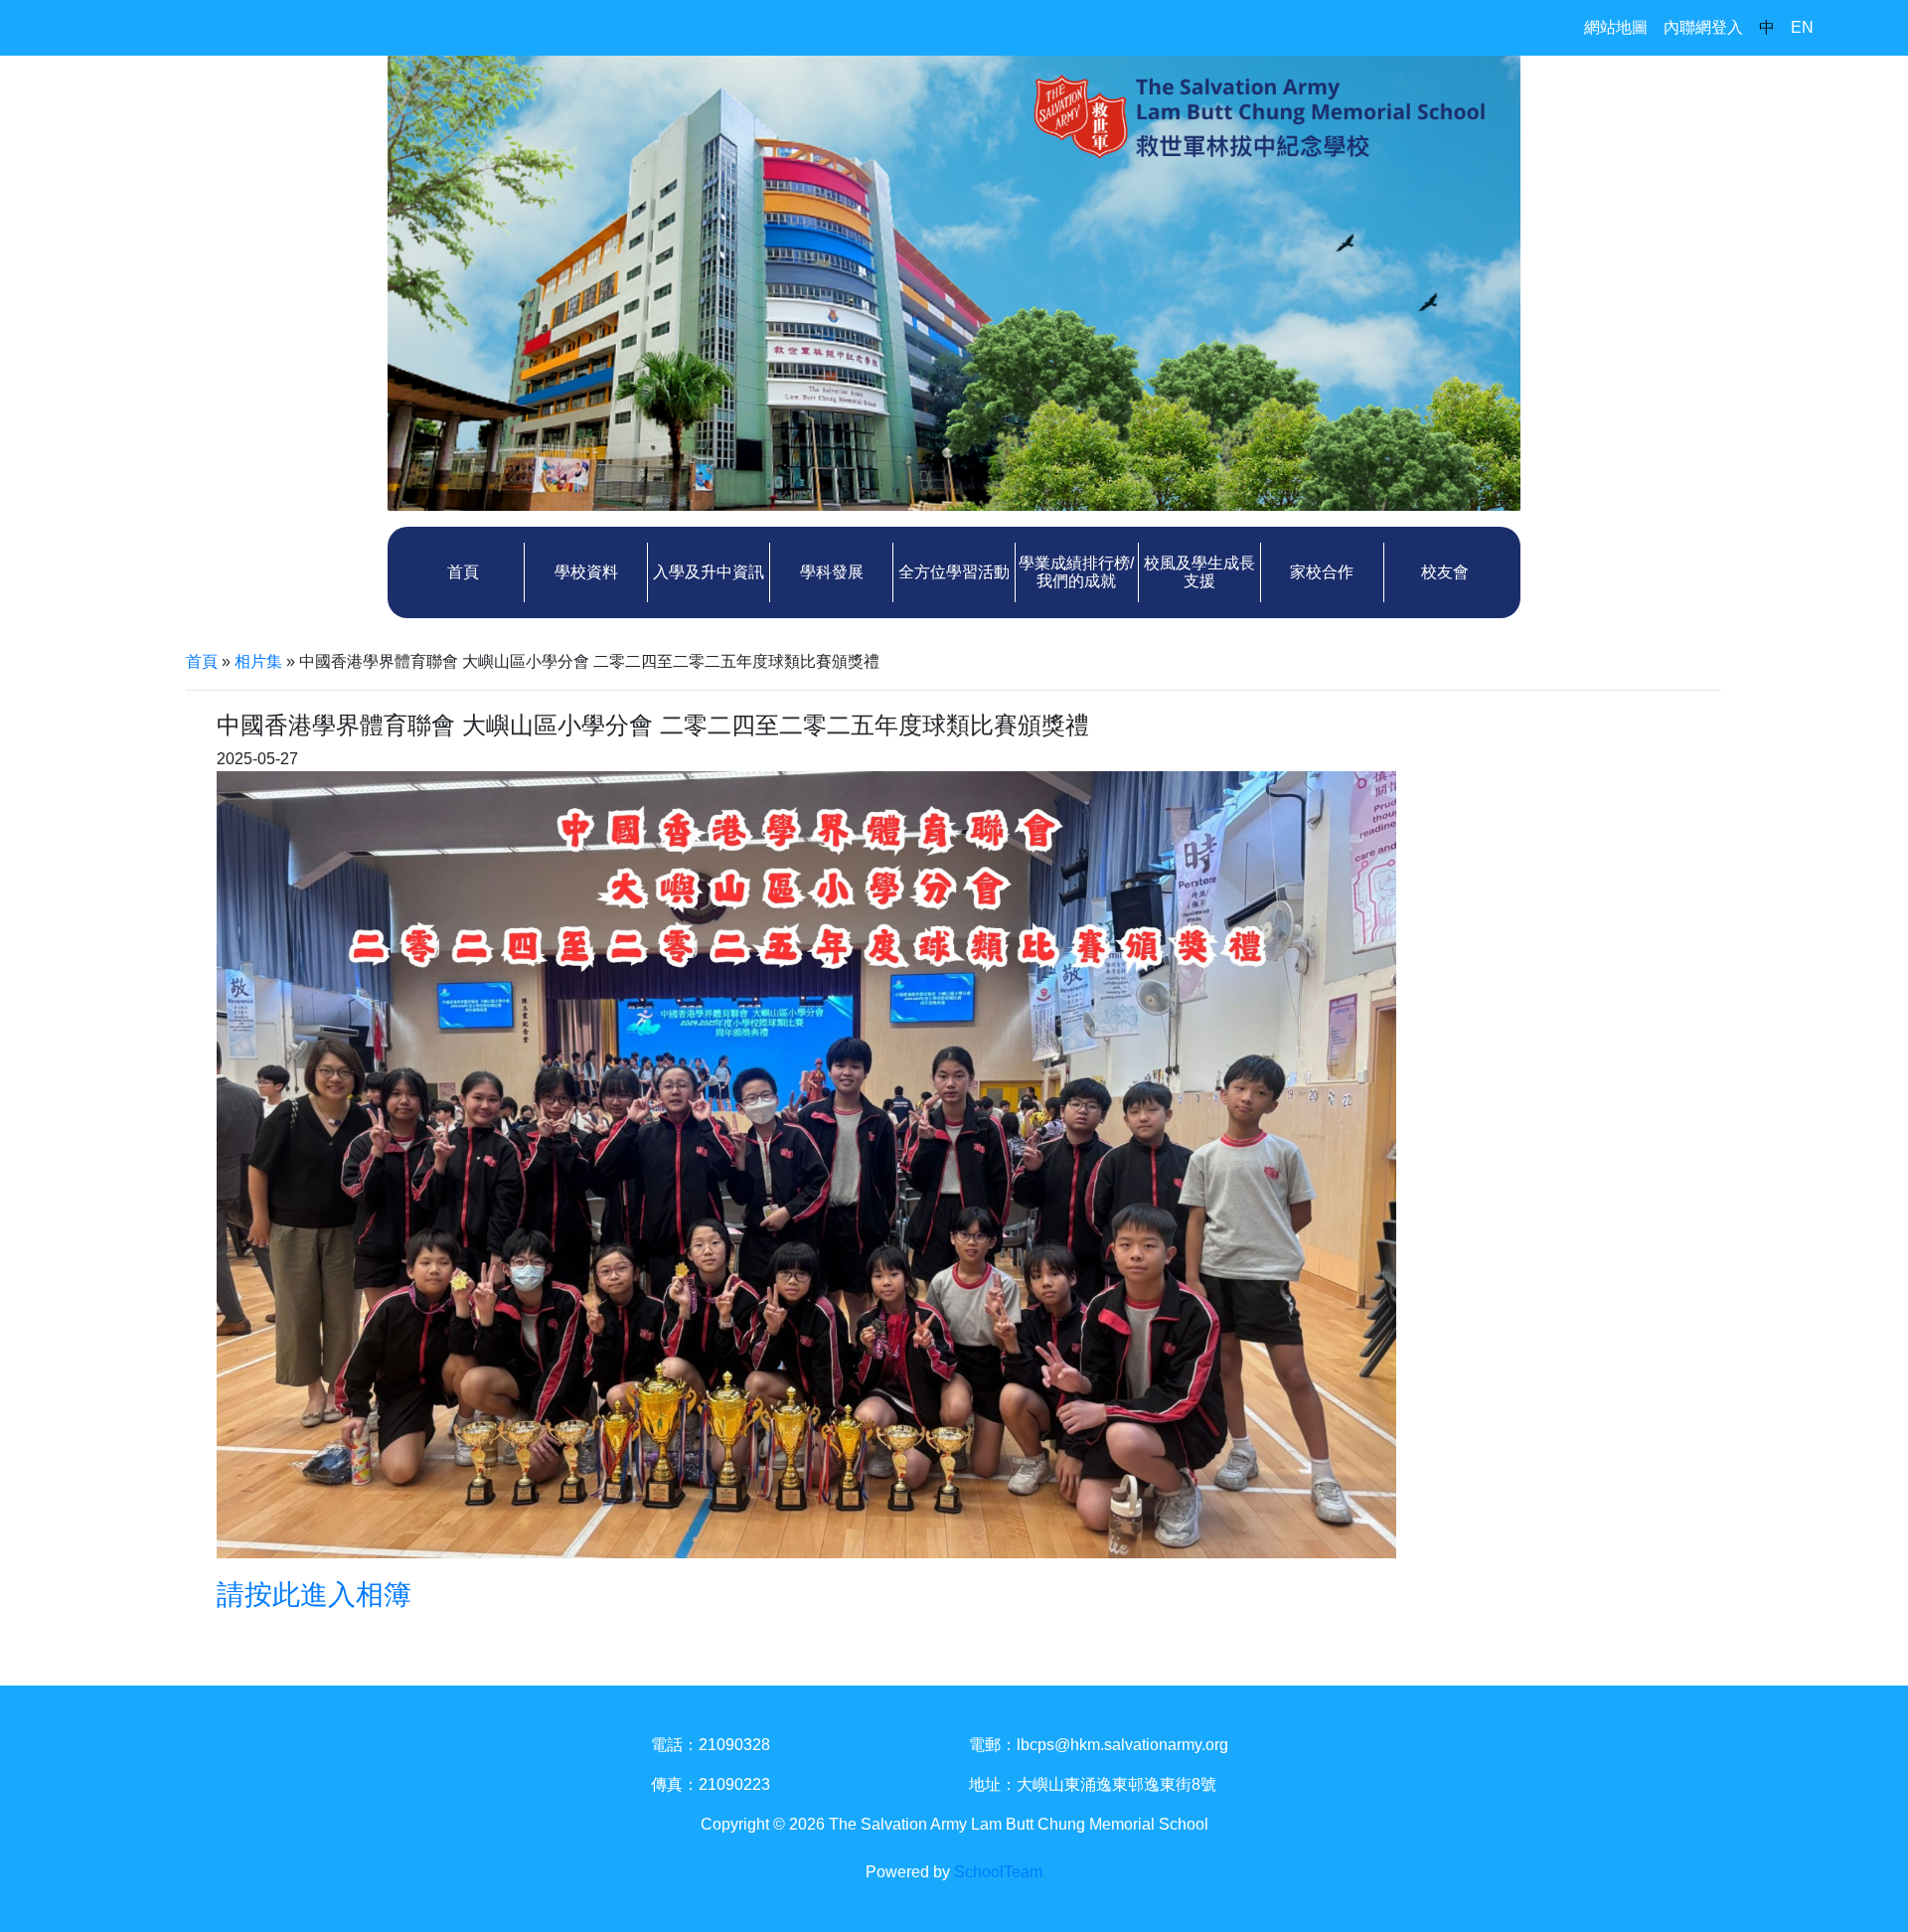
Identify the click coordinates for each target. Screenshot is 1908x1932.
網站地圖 (1616, 27)
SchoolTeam (998, 1872)
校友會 (1445, 572)
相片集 (258, 661)
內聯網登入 (1703, 27)
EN (1802, 27)
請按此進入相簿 (314, 1595)
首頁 (463, 572)
